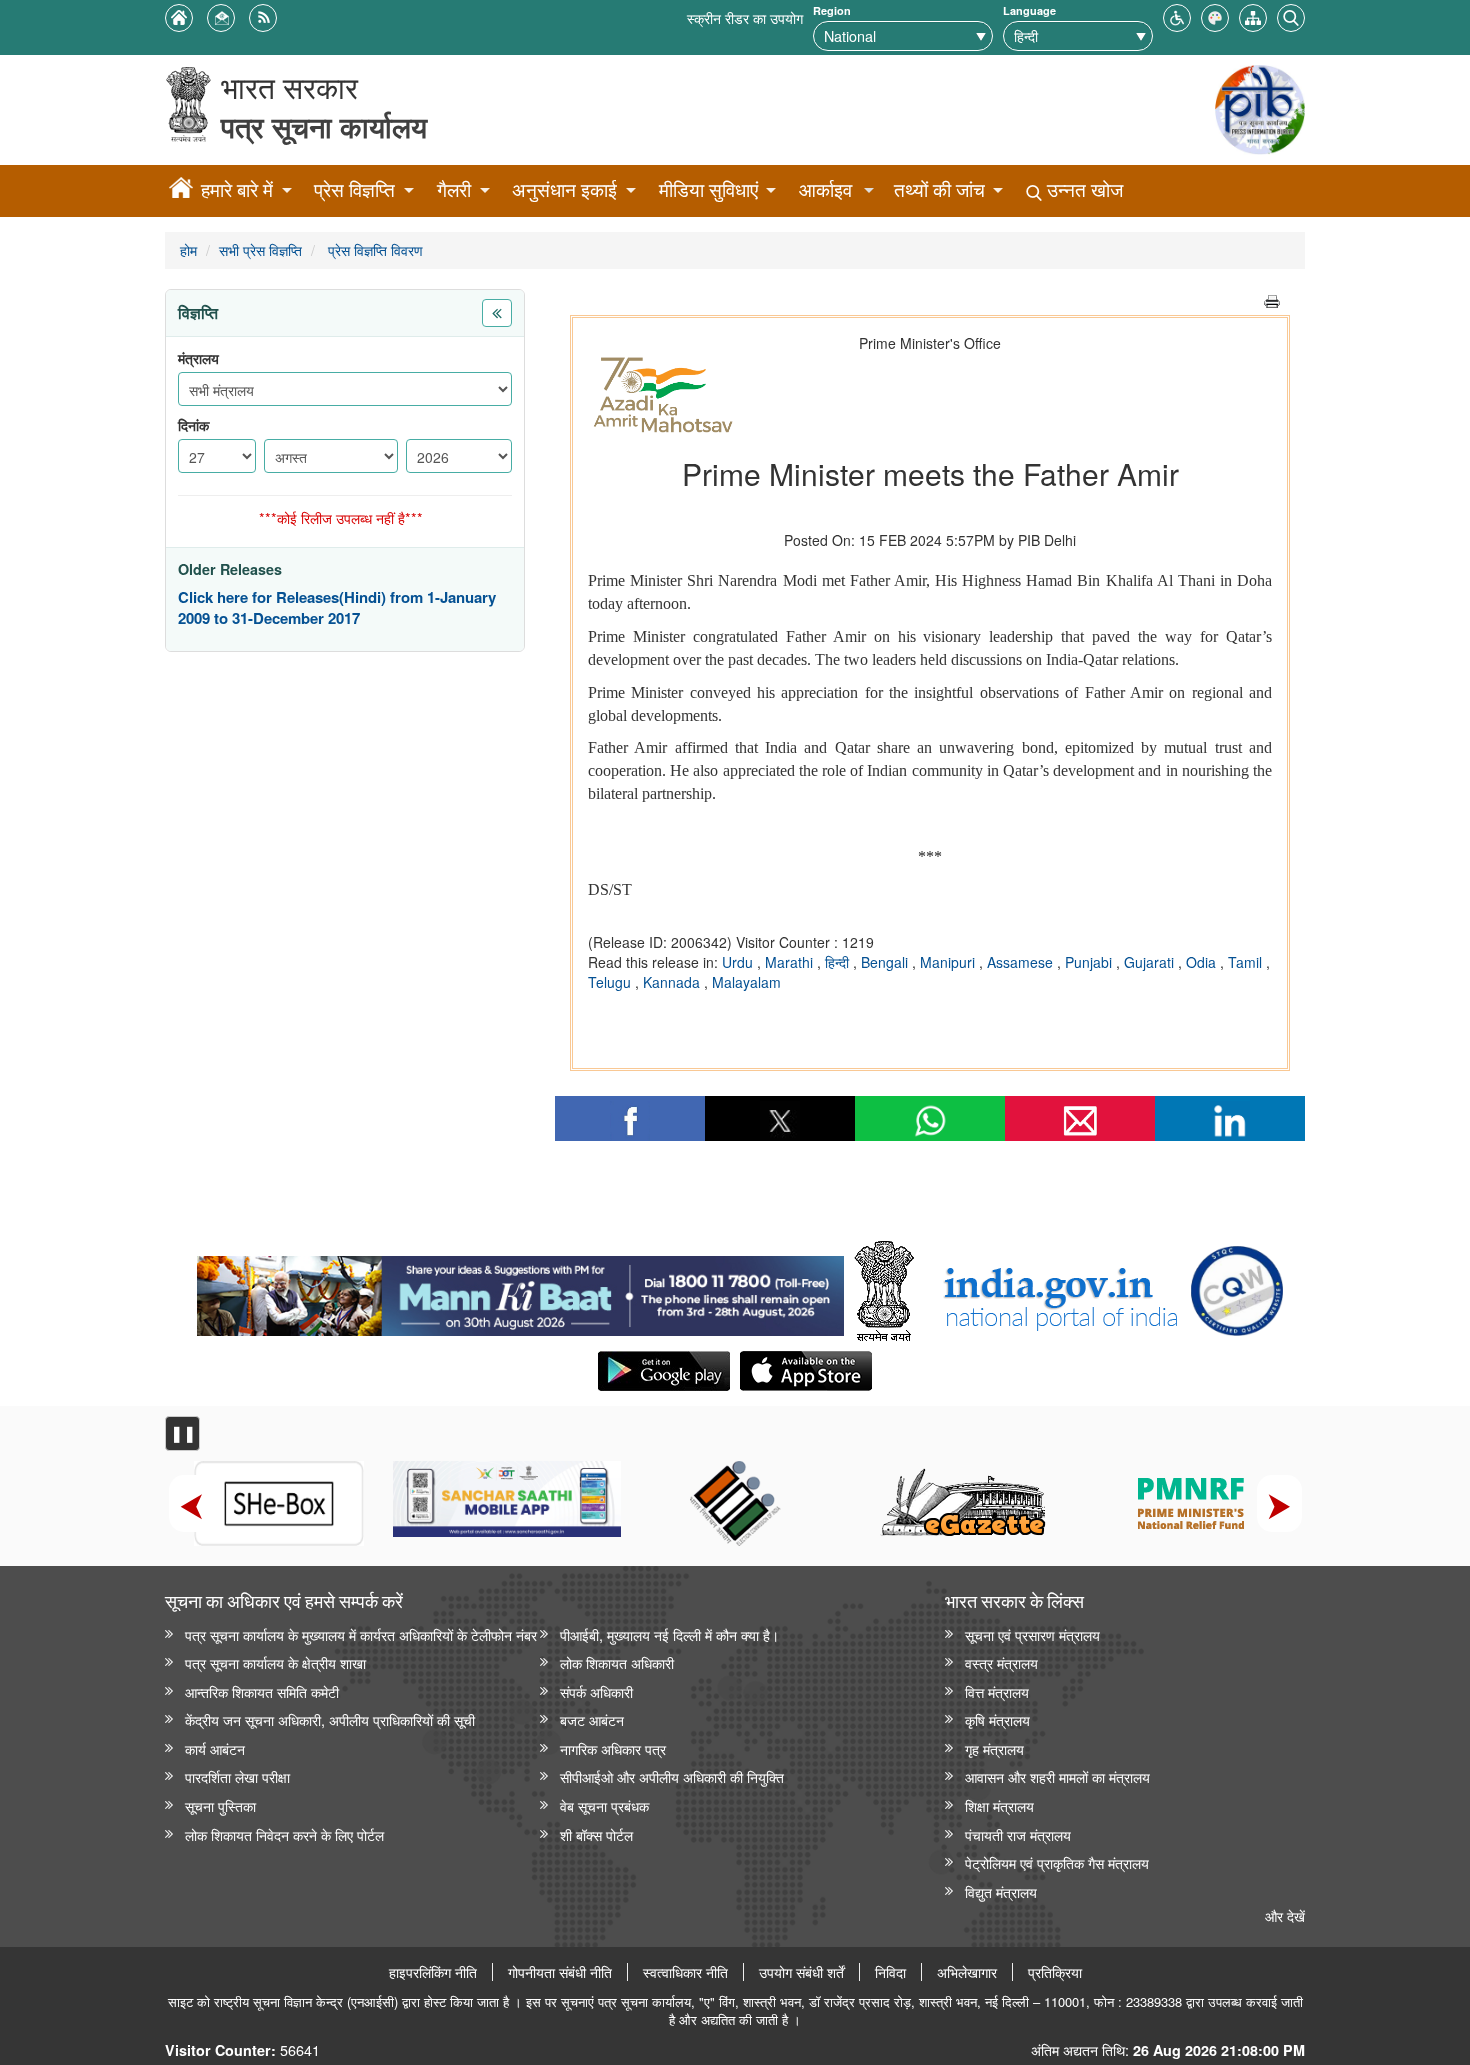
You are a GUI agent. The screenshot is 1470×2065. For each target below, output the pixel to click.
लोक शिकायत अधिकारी (617, 1662)
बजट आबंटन (592, 1719)
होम (188, 249)
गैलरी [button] (454, 189)
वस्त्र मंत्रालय (1001, 1662)
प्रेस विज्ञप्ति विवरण (373, 249)
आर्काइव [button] (825, 189)
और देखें (1285, 1915)
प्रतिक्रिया (1055, 1972)
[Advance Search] (1291, 15)
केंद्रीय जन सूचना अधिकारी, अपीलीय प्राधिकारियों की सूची (330, 1719)
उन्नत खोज (1082, 189)
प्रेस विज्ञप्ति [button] (354, 189)
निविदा (890, 1972)
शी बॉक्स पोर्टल (596, 1834)
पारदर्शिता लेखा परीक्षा (237, 1776)
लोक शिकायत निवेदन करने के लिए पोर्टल (284, 1834)
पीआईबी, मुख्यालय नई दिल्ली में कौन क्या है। (669, 1634)
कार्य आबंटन (215, 1748)
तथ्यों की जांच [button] (939, 189)
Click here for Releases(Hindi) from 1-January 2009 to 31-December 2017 (337, 608)
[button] (1177, 15)
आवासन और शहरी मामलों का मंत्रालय (1057, 1776)
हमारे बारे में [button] (237, 189)
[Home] (181, 191)
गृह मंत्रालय (994, 1748)
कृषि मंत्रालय (997, 1719)
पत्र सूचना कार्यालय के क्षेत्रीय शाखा (275, 1662)
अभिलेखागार (967, 1972)
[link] (520, 1291)
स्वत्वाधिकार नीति (685, 1972)
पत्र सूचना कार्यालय (324, 126)
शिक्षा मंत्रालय (999, 1805)
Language (1029, 10)
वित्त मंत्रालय (997, 1691)
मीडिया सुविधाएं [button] (708, 189)
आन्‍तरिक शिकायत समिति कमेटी (262, 1691)
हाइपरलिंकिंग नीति (433, 1972)
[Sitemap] (1253, 15)
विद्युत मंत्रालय (1001, 1891)
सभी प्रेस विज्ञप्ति (260, 249)
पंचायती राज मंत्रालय (1018, 1834)
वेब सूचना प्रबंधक (604, 1805)
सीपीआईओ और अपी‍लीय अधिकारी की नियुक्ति (672, 1776)
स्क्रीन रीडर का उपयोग (745, 17)
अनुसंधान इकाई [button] (564, 189)
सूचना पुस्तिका (220, 1805)
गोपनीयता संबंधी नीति (560, 1972)
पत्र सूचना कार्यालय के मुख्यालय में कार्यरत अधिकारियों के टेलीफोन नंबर (361, 1634)
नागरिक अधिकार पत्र (613, 1748)
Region (832, 10)
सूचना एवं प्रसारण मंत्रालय (1032, 1634)
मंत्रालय (198, 358)
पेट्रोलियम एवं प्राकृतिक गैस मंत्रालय (1057, 1862)
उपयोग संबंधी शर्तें (801, 1972)
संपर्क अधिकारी (596, 1691)
